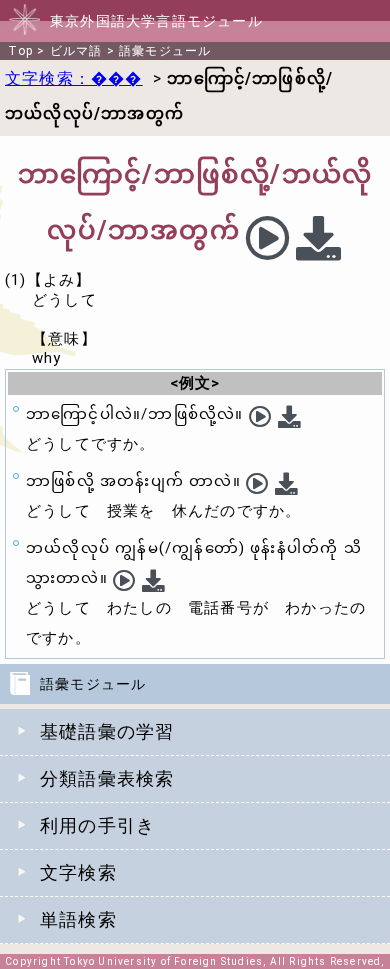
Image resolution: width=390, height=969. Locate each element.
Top (20, 51)
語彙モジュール (165, 51)
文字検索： (74, 78)
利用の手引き (97, 825)
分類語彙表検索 (107, 778)
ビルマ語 (76, 51)
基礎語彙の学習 (107, 731)
